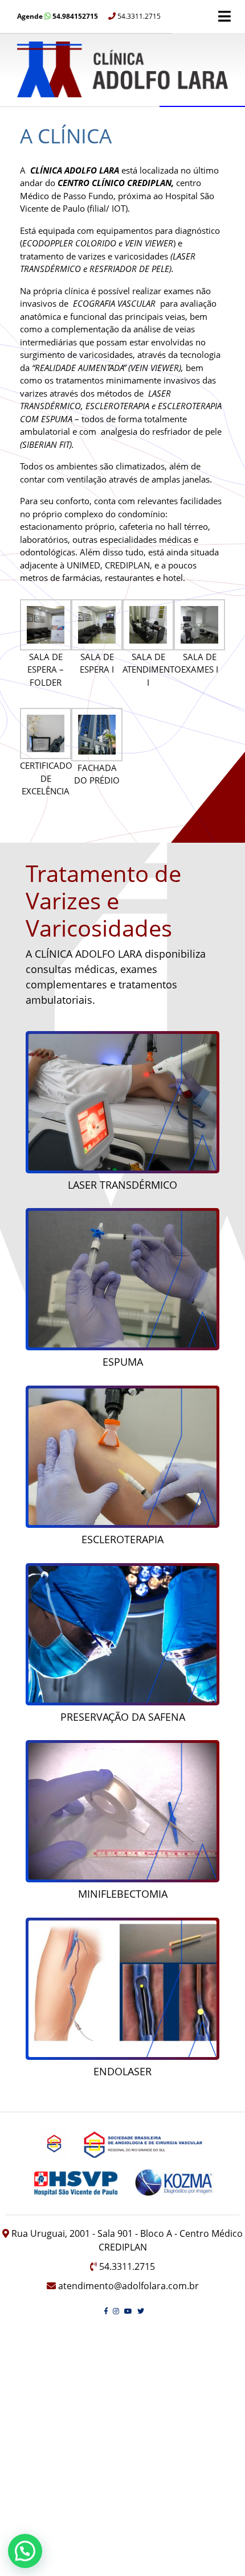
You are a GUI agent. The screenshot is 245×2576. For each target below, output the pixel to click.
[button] (25, 2551)
